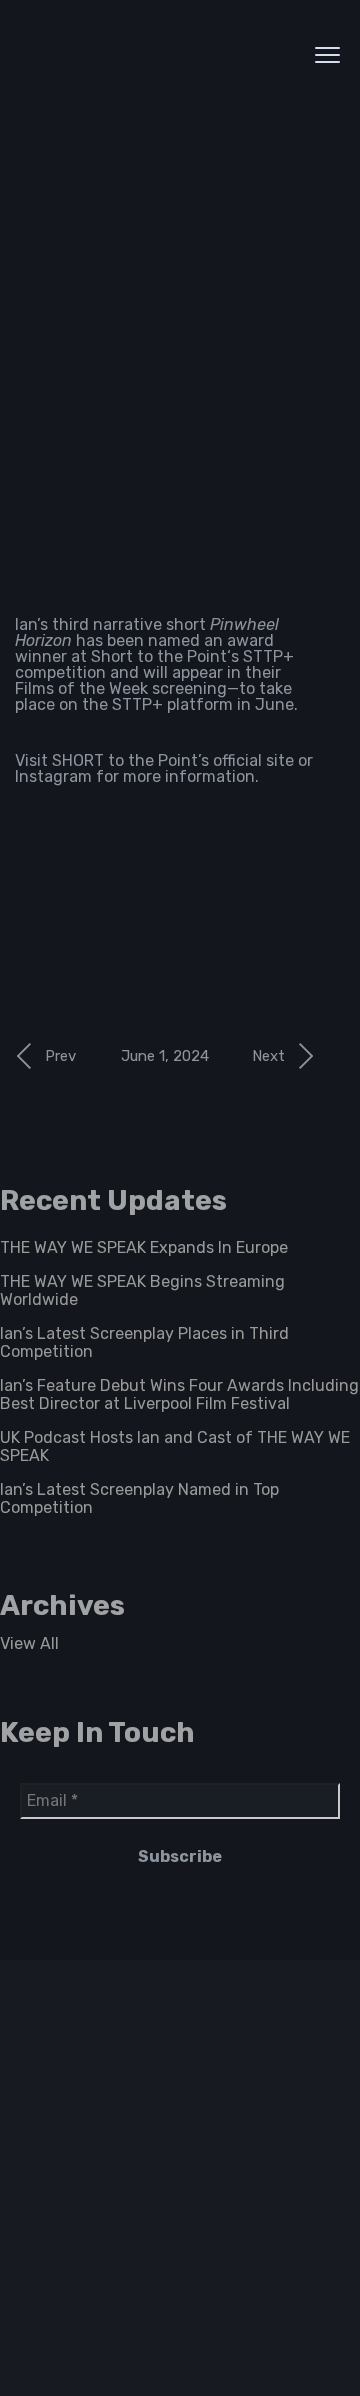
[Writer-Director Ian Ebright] (145, 54)
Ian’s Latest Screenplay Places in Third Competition (144, 1342)
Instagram (53, 776)
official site (253, 760)
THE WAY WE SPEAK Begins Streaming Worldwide (142, 1290)
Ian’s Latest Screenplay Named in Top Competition (139, 1498)
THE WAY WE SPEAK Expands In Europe (144, 1247)
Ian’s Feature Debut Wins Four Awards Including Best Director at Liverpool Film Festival (179, 1394)
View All (29, 1643)
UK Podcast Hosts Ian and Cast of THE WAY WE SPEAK (175, 1446)
